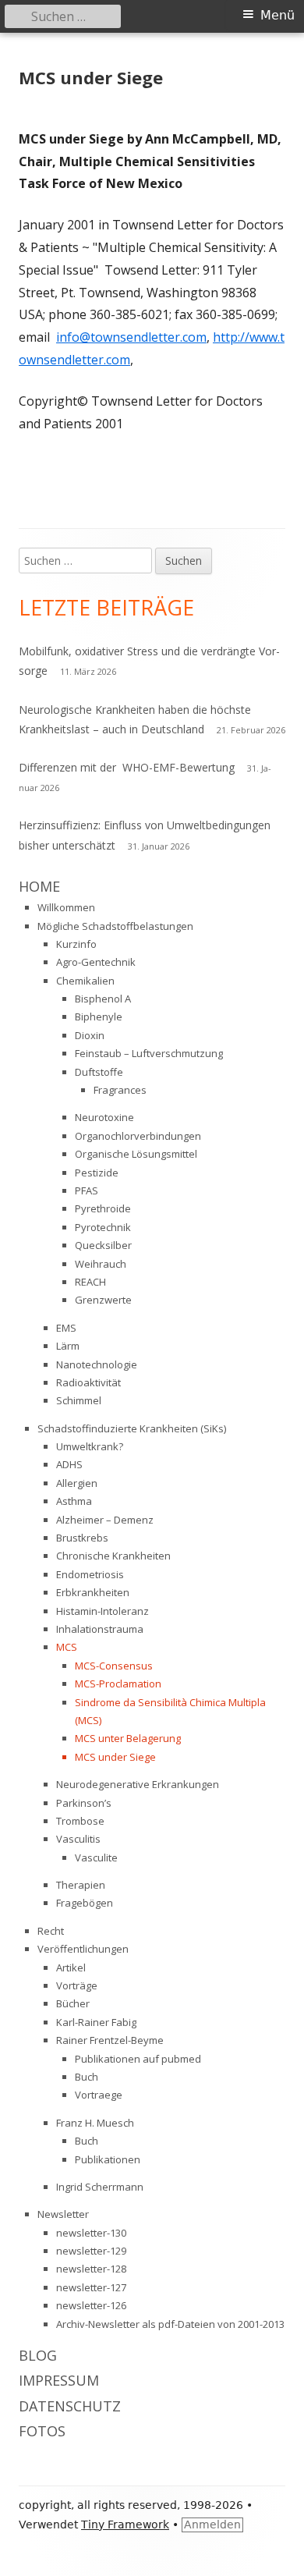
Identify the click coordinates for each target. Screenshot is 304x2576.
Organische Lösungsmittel (136, 1154)
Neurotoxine (104, 1117)
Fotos (42, 2431)
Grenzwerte (103, 1300)
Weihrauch (101, 1264)
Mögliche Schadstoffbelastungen (115, 926)
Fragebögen (85, 1903)
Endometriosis (90, 1574)
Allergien (77, 1483)
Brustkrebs (82, 1538)
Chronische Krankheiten (113, 1556)
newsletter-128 (91, 2269)
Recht (51, 1931)
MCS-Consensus (114, 1666)
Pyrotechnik (103, 1227)
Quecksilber (103, 1245)
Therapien (81, 1885)
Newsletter (63, 2214)
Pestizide (97, 1173)
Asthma (74, 1501)
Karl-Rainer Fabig (96, 2022)
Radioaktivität (88, 1382)
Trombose (80, 1821)
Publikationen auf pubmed (138, 2059)
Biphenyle (99, 1017)
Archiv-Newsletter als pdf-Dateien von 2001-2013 (170, 2324)
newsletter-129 (91, 2251)
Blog (38, 2355)
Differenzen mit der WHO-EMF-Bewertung (127, 767)
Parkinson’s (84, 1803)
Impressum (59, 2380)
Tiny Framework (125, 2525)
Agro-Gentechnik (96, 962)
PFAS (87, 1190)
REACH (90, 1282)
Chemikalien (85, 981)
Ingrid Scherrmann (100, 2187)
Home (39, 886)
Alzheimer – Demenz (105, 1520)
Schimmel (79, 1400)
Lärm (68, 1346)
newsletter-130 (91, 2233)
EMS (66, 1328)
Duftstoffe (99, 1072)
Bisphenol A (103, 999)
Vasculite (96, 1857)
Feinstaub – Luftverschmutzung (149, 1053)
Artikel (71, 1967)
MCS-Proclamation (118, 1684)
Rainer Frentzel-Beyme (110, 2040)
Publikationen (108, 2159)
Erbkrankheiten (93, 1592)
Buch (87, 2077)
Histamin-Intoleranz (103, 1611)
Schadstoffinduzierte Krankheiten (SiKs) (132, 1428)
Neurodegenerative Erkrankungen (138, 1784)
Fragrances (120, 1090)
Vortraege (99, 2095)
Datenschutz (70, 2406)
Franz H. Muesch (95, 2123)
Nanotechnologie (97, 1364)
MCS (67, 1647)
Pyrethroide (103, 1208)
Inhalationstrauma (100, 1629)
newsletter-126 (91, 2305)
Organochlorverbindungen (138, 1136)
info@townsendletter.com (131, 337)
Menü (277, 15)
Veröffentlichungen (83, 1949)
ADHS (69, 1464)
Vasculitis (78, 1839)
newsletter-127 (91, 2287)
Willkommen (66, 907)
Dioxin (90, 1035)
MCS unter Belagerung (128, 1738)
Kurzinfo (76, 944)
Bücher (73, 2003)
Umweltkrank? (90, 1446)
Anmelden (212, 2525)
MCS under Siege (115, 1757)
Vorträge (77, 1985)
